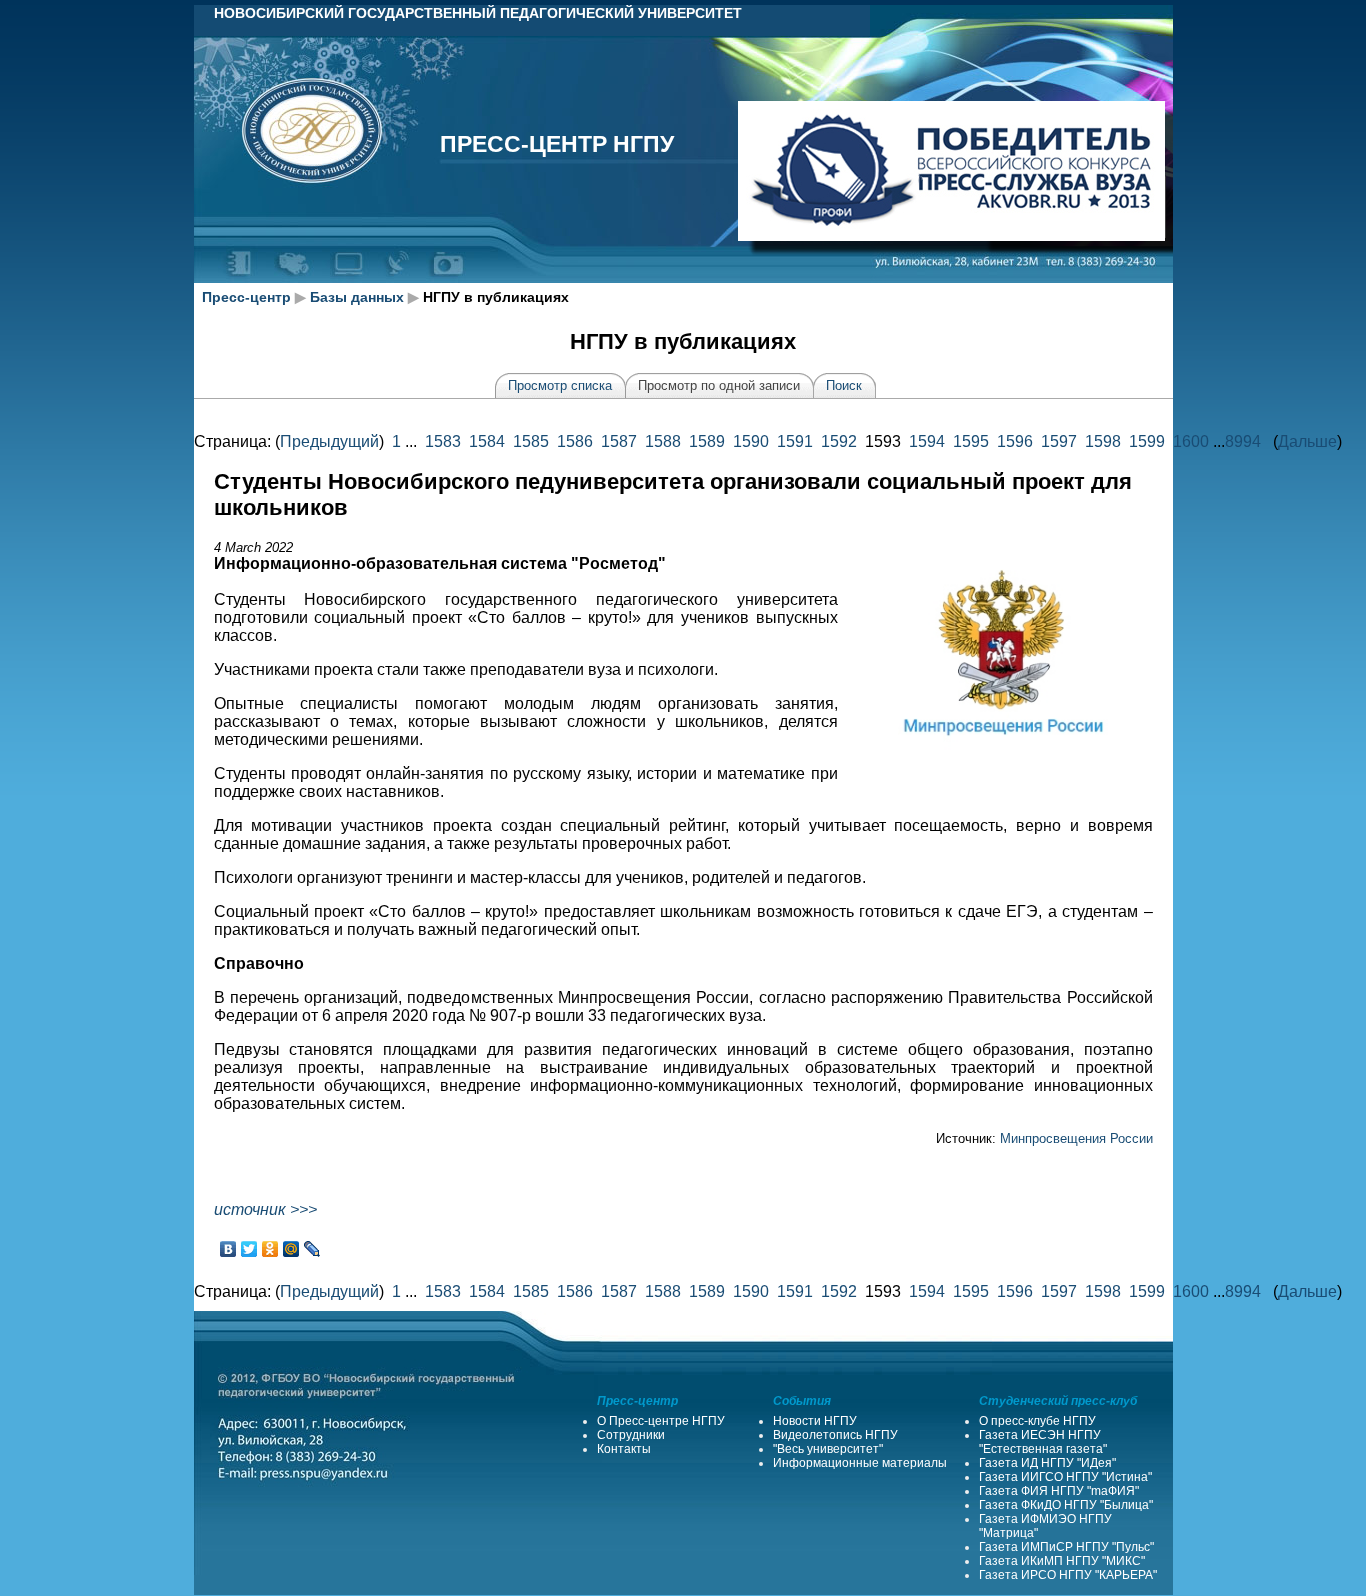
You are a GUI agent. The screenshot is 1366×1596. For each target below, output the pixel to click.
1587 (619, 441)
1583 (443, 441)
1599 (1147, 441)
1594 (927, 441)
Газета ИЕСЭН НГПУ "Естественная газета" (1043, 1442)
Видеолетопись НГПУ (835, 1435)
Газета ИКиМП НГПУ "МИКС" (1062, 1561)
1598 (1103, 441)
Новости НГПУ (815, 1421)
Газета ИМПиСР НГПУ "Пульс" (1066, 1547)
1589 (707, 441)
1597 (1059, 441)
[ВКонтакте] (228, 1249)
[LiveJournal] (312, 1249)
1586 (575, 441)
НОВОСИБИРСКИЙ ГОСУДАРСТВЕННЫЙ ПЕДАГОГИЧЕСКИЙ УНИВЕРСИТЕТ (478, 13)
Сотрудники (631, 1435)
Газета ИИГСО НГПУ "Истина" (1065, 1477)
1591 (795, 441)
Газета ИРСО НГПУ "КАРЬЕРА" (1068, 1575)
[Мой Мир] (291, 1249)
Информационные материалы (860, 1463)
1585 (531, 441)
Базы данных (357, 297)
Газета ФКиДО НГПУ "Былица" (1066, 1505)
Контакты (624, 1449)
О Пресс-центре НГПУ (661, 1421)
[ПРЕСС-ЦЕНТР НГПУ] (447, 278)
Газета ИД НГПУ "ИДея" (1047, 1463)
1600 (1191, 441)
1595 (971, 441)
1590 (751, 441)
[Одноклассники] (270, 1249)
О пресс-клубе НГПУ (1037, 1421)
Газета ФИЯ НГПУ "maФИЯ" (1059, 1491)
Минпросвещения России (1076, 1138)
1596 (1015, 441)
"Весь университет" (828, 1449)
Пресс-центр (246, 297)
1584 (487, 441)
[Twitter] (249, 1249)
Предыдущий (329, 441)
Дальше (1307, 441)
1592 (839, 441)
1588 (663, 441)
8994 (1243, 441)
